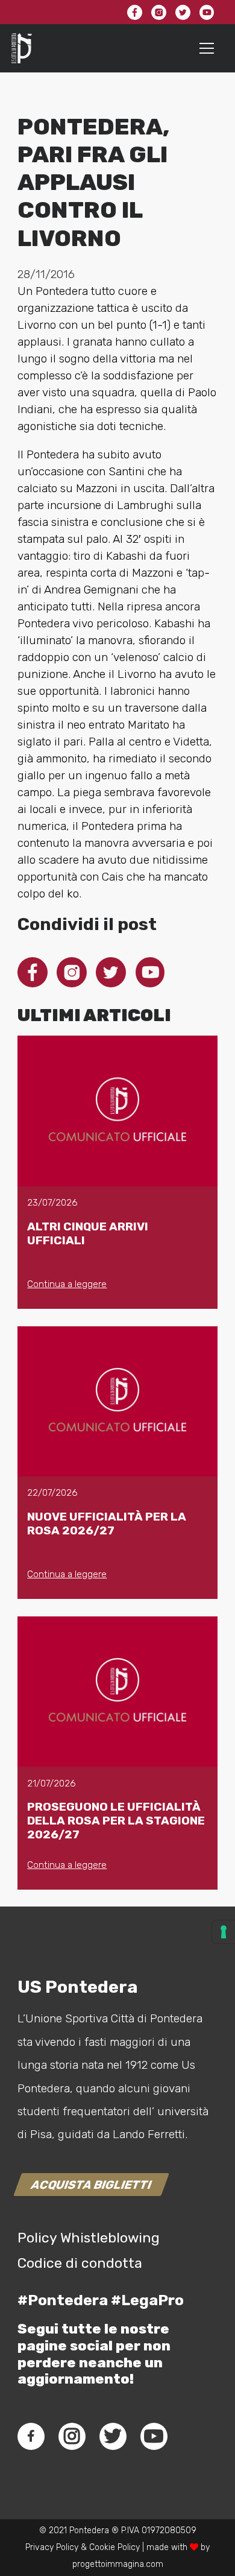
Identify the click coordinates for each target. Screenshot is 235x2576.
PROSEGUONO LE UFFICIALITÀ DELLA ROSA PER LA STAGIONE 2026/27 (116, 1821)
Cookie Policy (114, 2547)
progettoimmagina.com (118, 2564)
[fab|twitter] (113, 2436)
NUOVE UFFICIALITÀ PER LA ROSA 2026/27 (107, 1524)
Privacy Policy (52, 2547)
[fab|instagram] (72, 2436)
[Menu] (207, 48)
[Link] (22, 48)
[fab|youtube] (154, 2436)
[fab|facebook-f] (31, 2436)
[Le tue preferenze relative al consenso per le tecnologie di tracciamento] (224, 1932)
